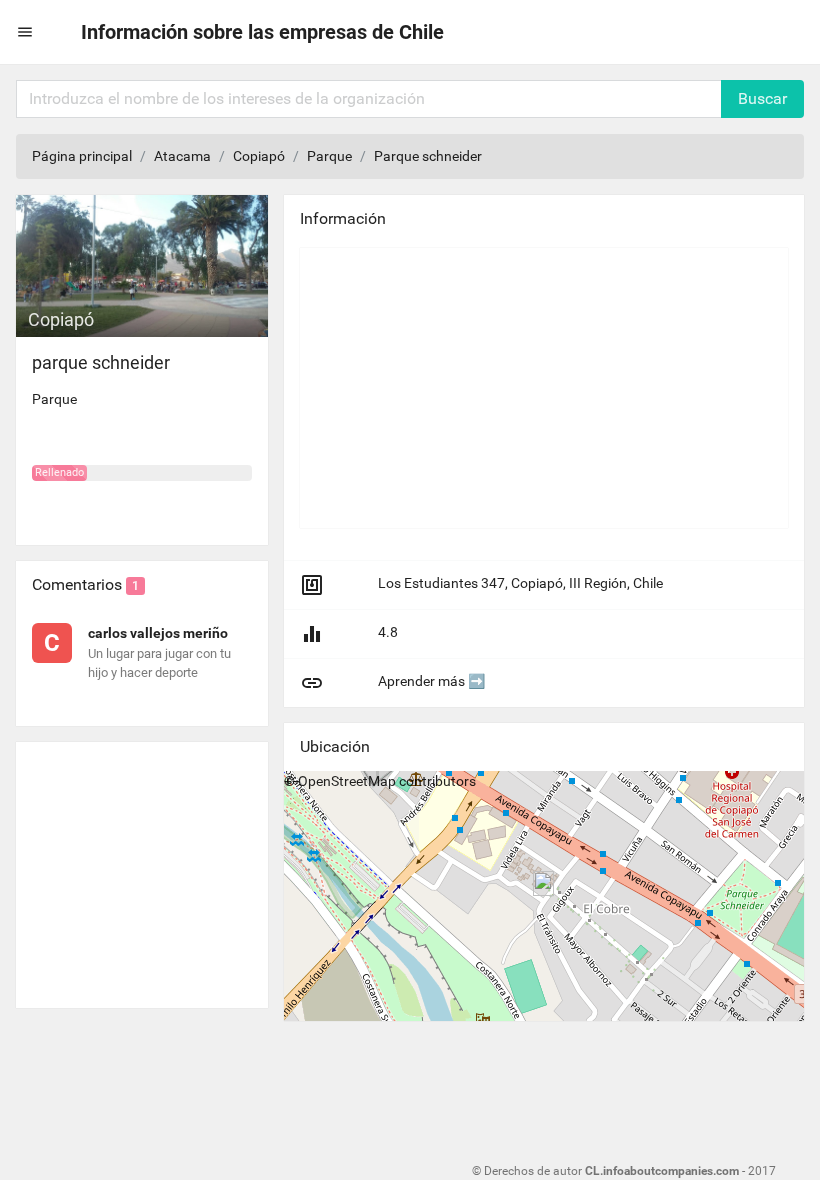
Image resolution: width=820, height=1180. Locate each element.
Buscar (762, 98)
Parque (329, 156)
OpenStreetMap (347, 781)
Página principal (82, 156)
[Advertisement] (142, 867)
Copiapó (259, 156)
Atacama (182, 156)
